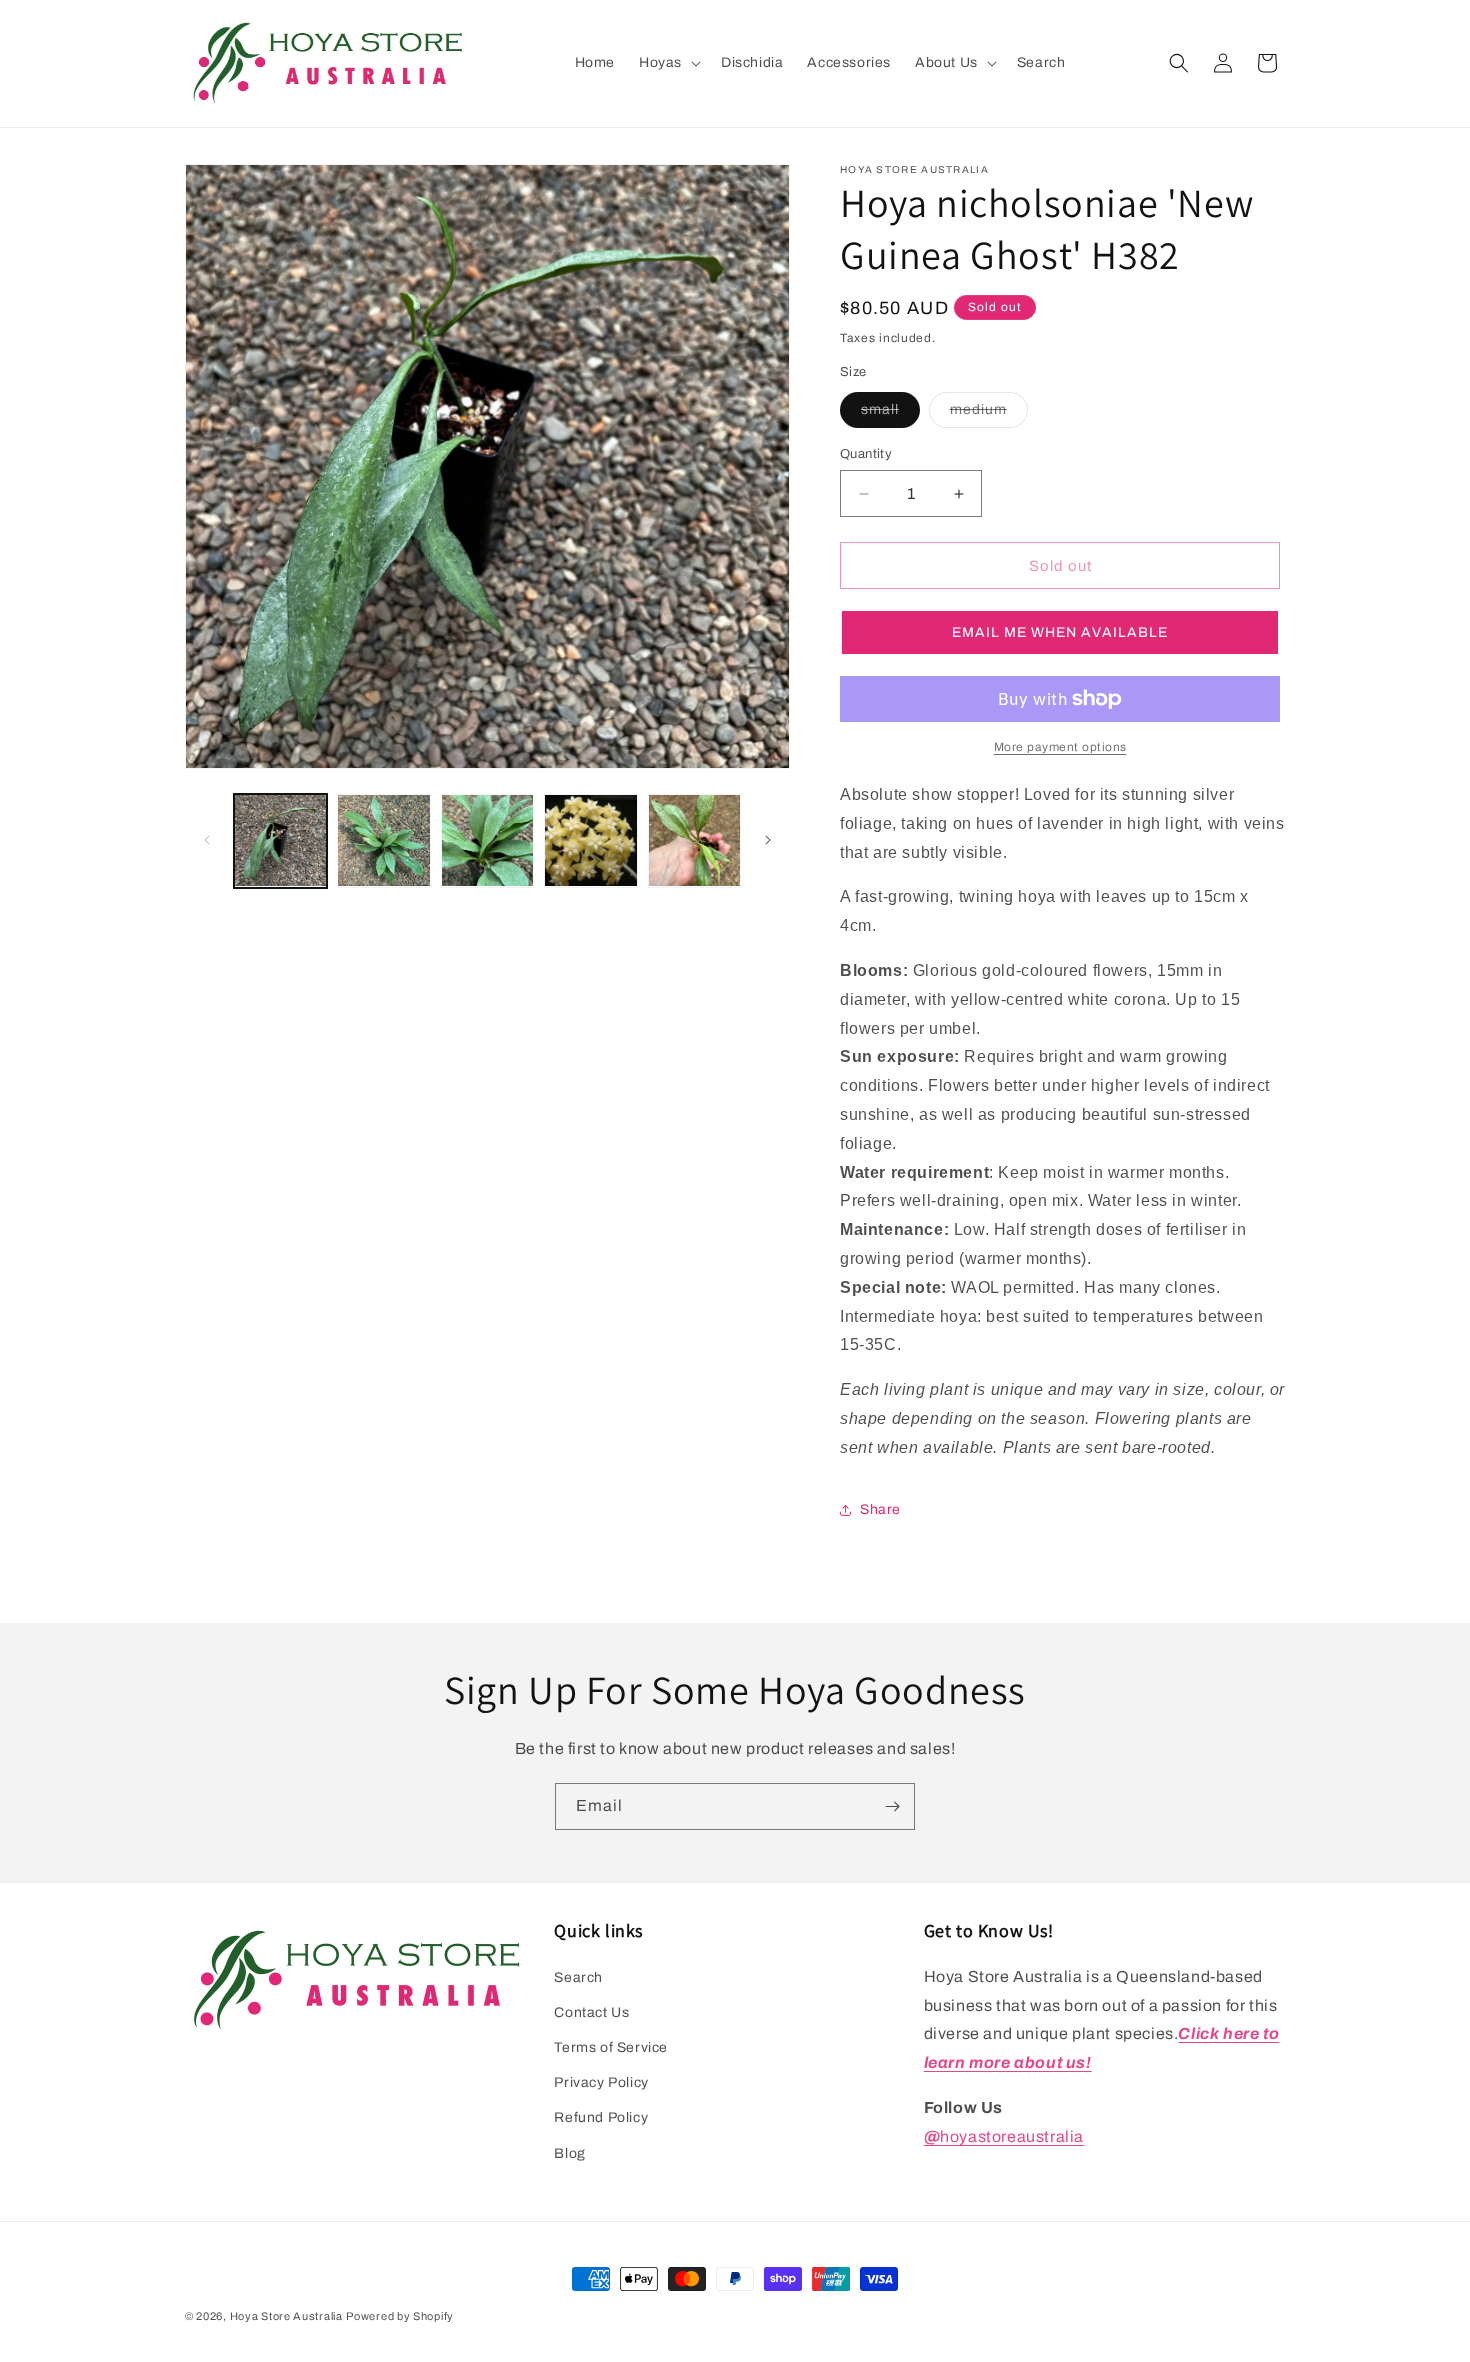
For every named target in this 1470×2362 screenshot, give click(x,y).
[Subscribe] (892, 1806)
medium (989, 414)
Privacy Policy (601, 2082)
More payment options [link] (1060, 747)
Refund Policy (601, 2117)
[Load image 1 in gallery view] (280, 840)
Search (578, 1977)
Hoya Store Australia (286, 2316)
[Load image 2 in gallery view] (383, 840)
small (890, 414)
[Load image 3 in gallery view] (487, 840)
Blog (569, 2153)
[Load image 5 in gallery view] (694, 840)
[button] (668, 63)
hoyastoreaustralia (1004, 2136)
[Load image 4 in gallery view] (590, 840)
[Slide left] (207, 840)
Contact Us (591, 2012)
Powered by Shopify (400, 2316)
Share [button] (880, 1509)
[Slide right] (768, 840)
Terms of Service (611, 2047)
